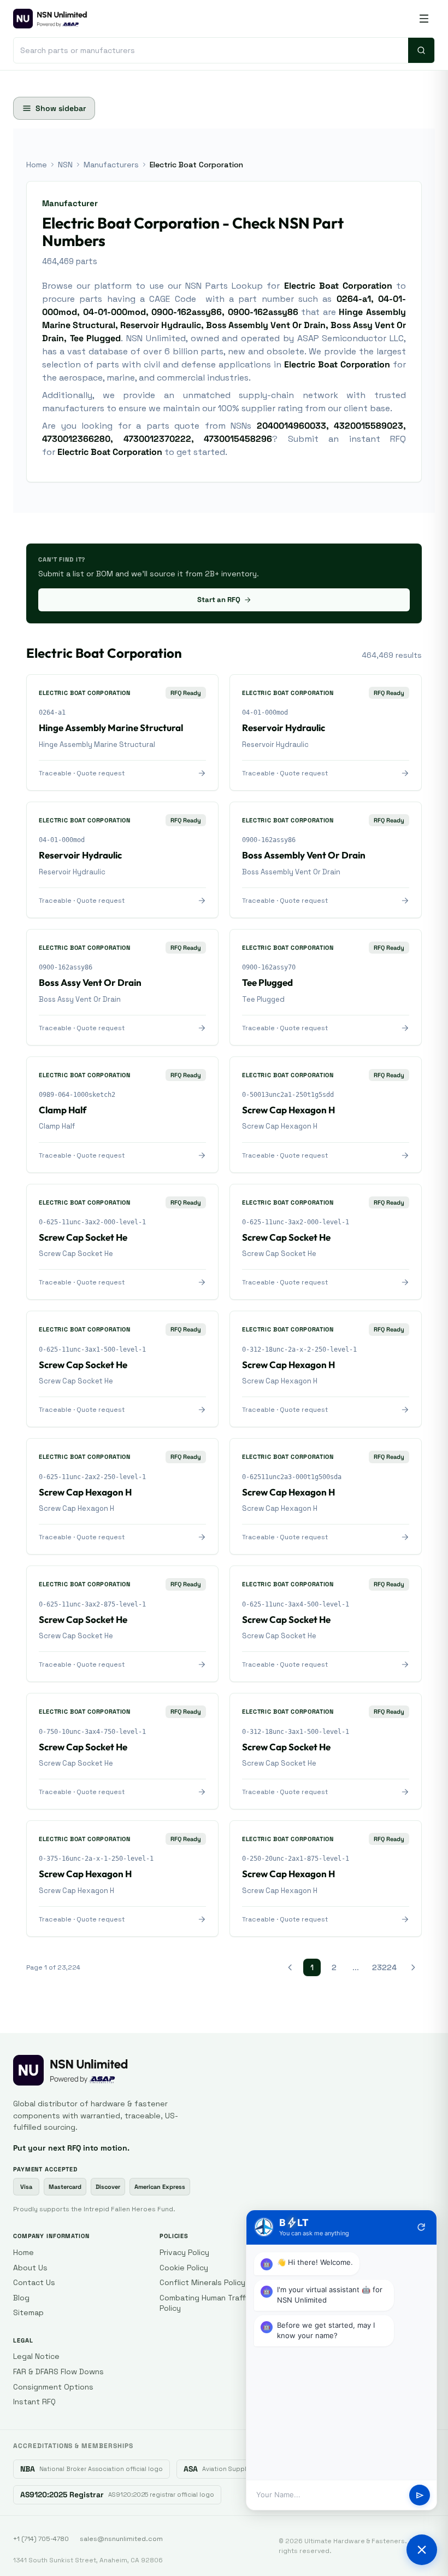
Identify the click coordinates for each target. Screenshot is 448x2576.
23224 (384, 1967)
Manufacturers (111, 165)
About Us (30, 2268)
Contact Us (34, 2282)
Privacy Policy (184, 2252)
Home (37, 165)
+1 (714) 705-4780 (41, 2539)
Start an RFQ (219, 600)
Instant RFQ (34, 2402)
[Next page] (413, 1967)
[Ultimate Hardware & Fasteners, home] (50, 19)
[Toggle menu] (424, 19)
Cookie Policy (184, 2268)
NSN (65, 165)
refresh (421, 2227)
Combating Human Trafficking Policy (213, 2303)
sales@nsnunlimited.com (121, 2539)
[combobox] (211, 50)
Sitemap (28, 2312)
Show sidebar (61, 108)
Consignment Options (53, 2387)
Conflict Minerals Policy (202, 2282)
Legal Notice (36, 2356)
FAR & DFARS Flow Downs (58, 2371)
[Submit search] (421, 50)
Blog (21, 2298)
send (420, 2495)
